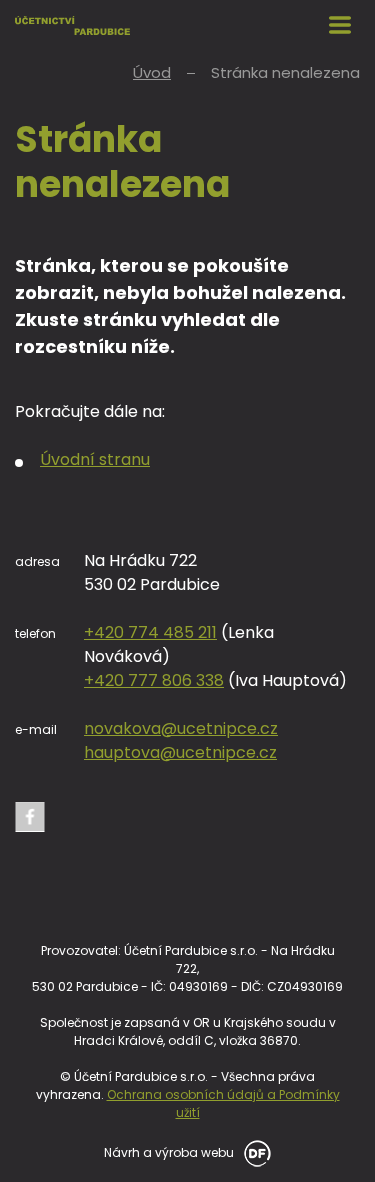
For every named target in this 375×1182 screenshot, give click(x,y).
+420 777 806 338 (154, 680)
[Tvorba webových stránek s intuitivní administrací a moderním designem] (254, 1151)
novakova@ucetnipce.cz (181, 728)
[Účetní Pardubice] (72, 25)
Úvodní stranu (95, 459)
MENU (340, 25)
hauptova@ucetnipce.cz (180, 752)
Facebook (30, 817)
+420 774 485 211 (150, 632)
